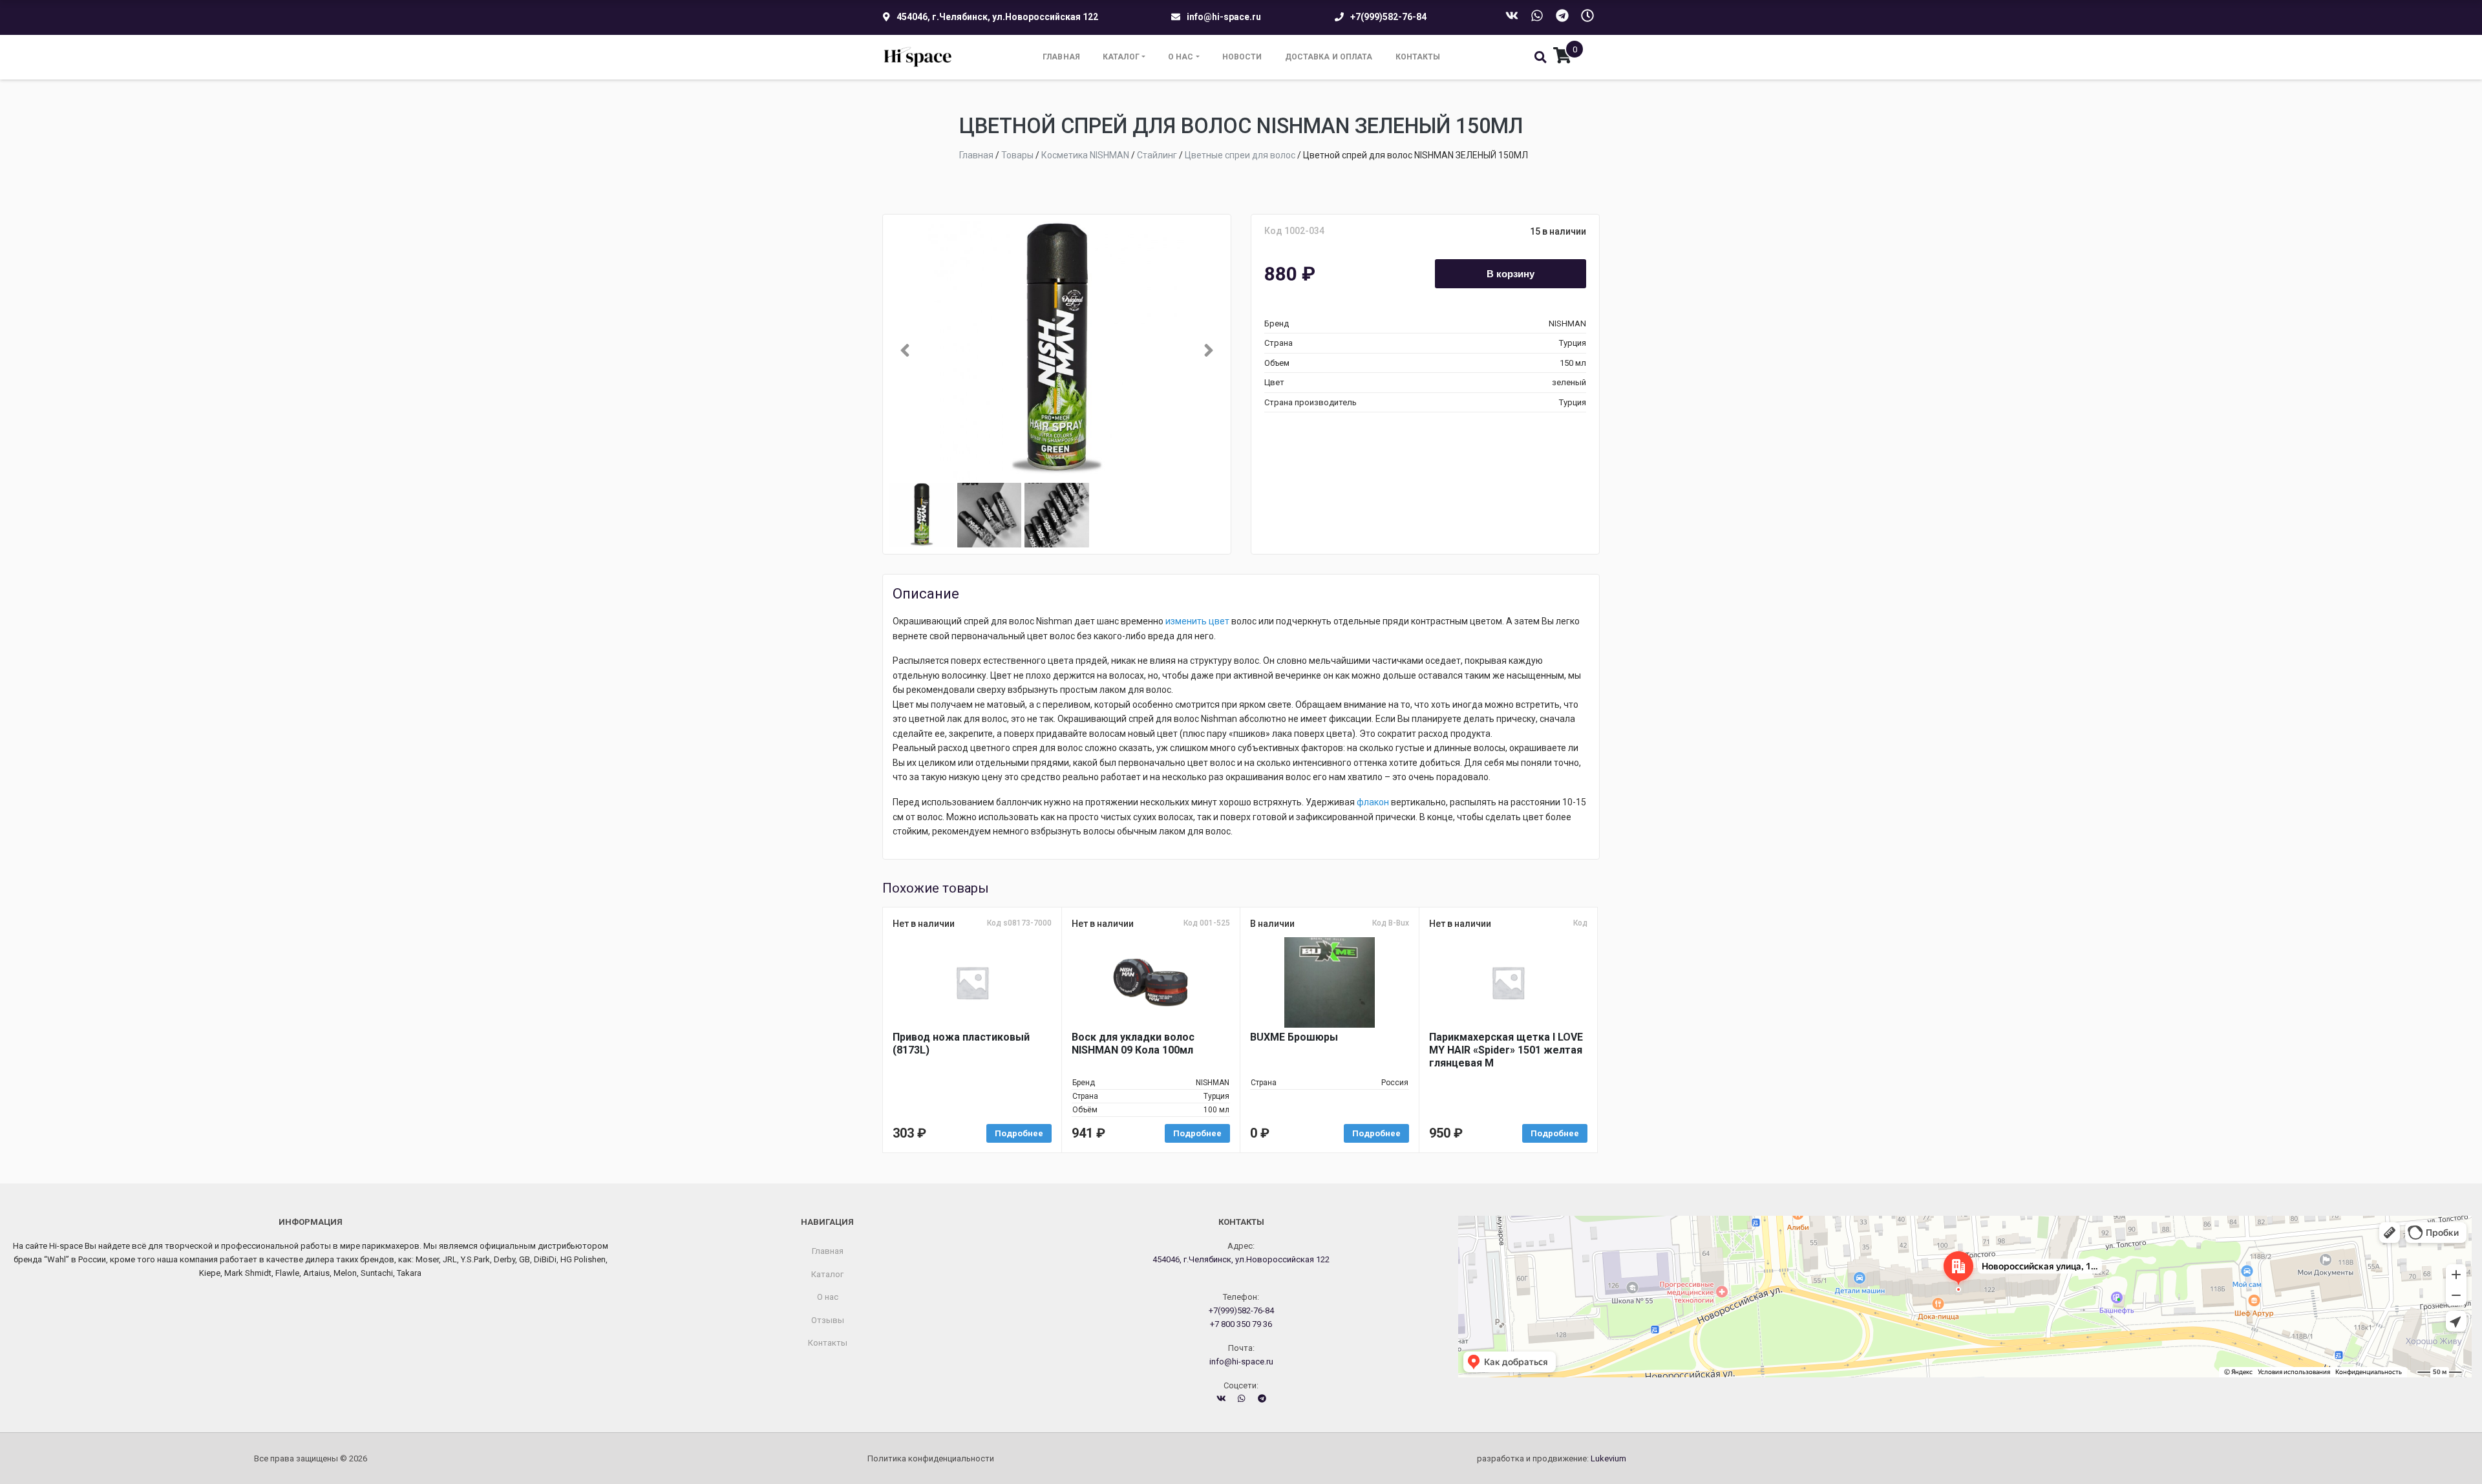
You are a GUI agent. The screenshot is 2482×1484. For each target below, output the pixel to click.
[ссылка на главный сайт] (918, 57)
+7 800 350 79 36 (1241, 1324)
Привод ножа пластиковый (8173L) (961, 1044)
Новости (1242, 57)
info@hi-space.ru (1224, 17)
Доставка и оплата (1329, 57)
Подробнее (1019, 1133)
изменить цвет (1197, 621)
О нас (1181, 57)
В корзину (1511, 273)
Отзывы (828, 1320)
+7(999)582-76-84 (1388, 17)
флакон (1373, 802)
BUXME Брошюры (1294, 1037)
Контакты (1418, 57)
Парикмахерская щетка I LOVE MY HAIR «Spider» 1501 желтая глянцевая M (1506, 1050)
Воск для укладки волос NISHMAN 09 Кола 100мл (1133, 1044)
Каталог (1121, 57)
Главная (1061, 57)
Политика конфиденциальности (931, 1458)
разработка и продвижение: (1552, 1458)
